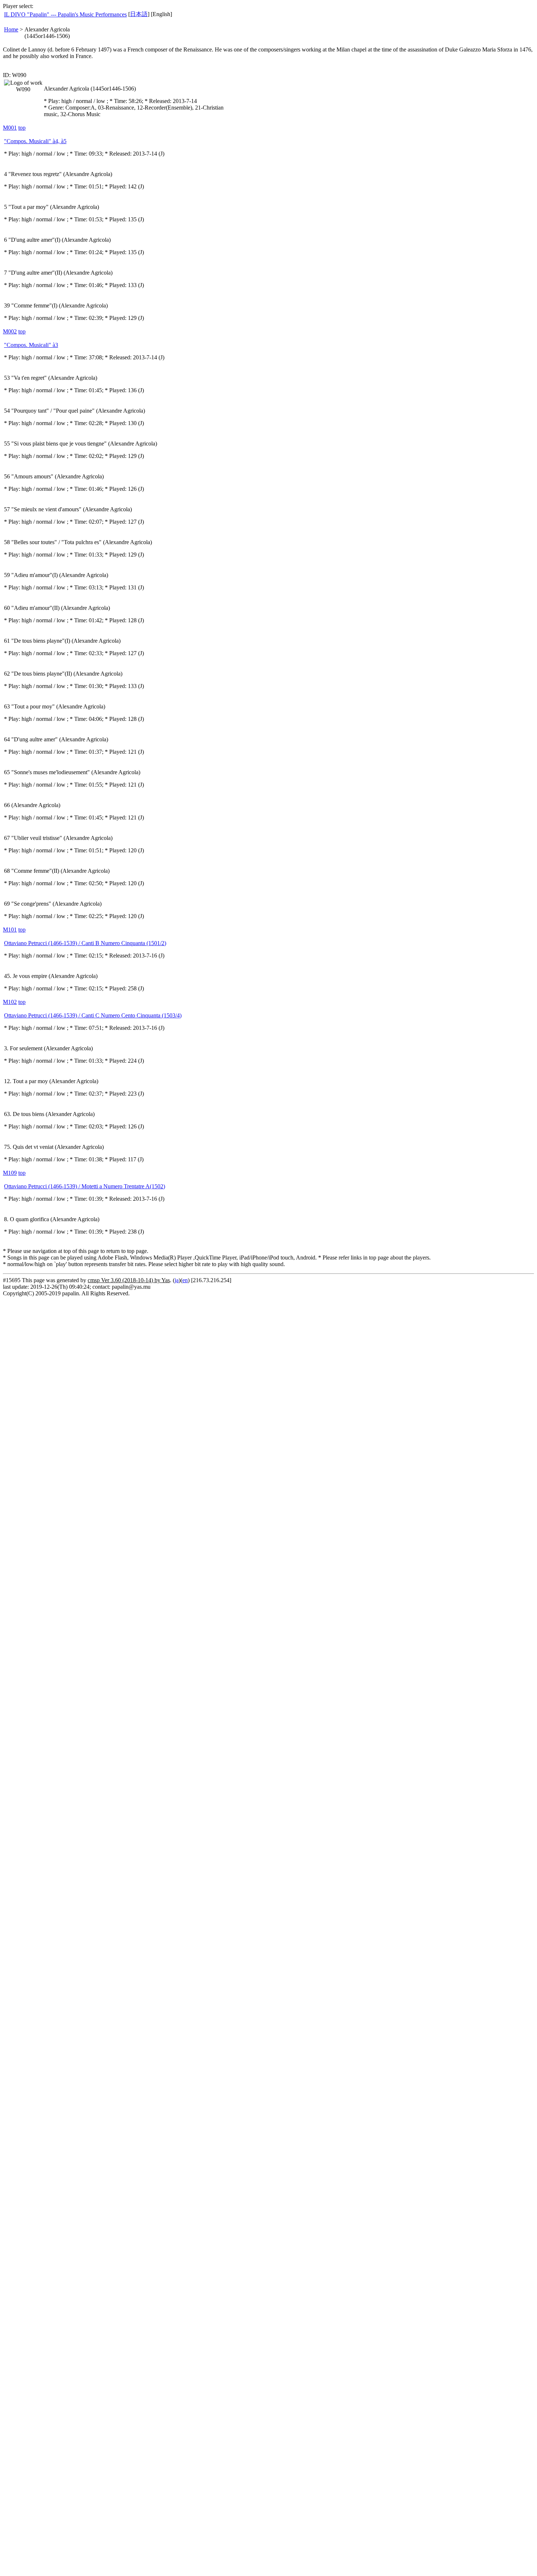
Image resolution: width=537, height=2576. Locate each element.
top (22, 128)
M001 (10, 128)
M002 (10, 331)
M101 (10, 930)
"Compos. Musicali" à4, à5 (35, 141)
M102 (10, 1002)
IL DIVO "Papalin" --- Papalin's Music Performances (65, 14)
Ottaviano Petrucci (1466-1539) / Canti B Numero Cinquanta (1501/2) (85, 943)
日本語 (139, 14)
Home (11, 29)
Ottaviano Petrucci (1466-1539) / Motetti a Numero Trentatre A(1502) (85, 1186)
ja (177, 1280)
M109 (10, 1173)
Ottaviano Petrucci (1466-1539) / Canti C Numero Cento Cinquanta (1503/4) (93, 1015)
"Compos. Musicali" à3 (31, 345)
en (185, 1280)
